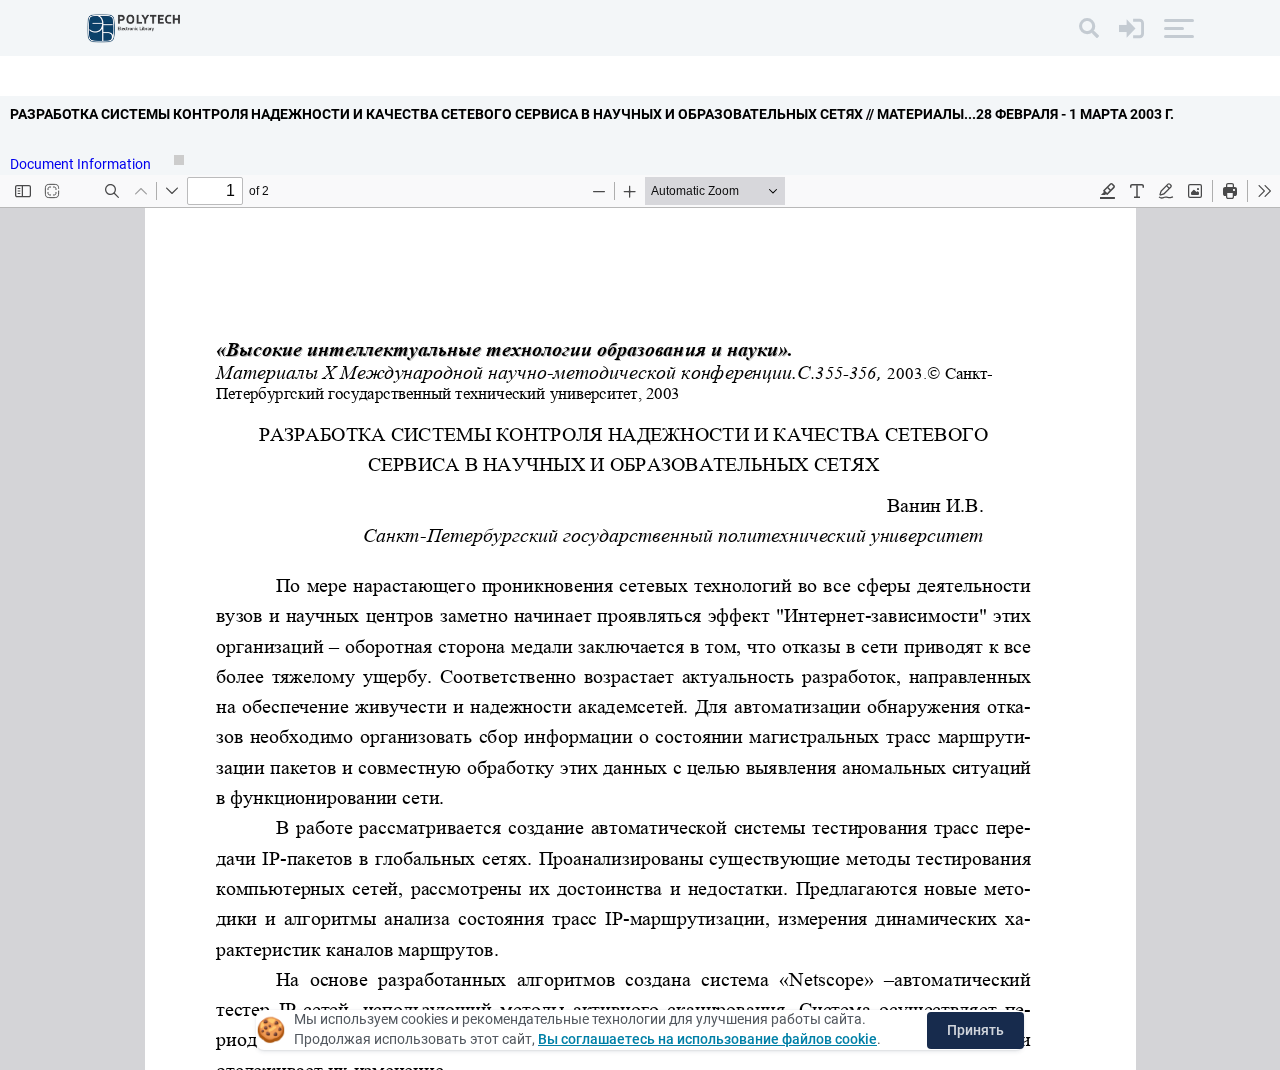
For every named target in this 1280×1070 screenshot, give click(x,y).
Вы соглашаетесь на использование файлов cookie (707, 1039)
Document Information (82, 164)
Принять (975, 1030)
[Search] (1089, 28)
